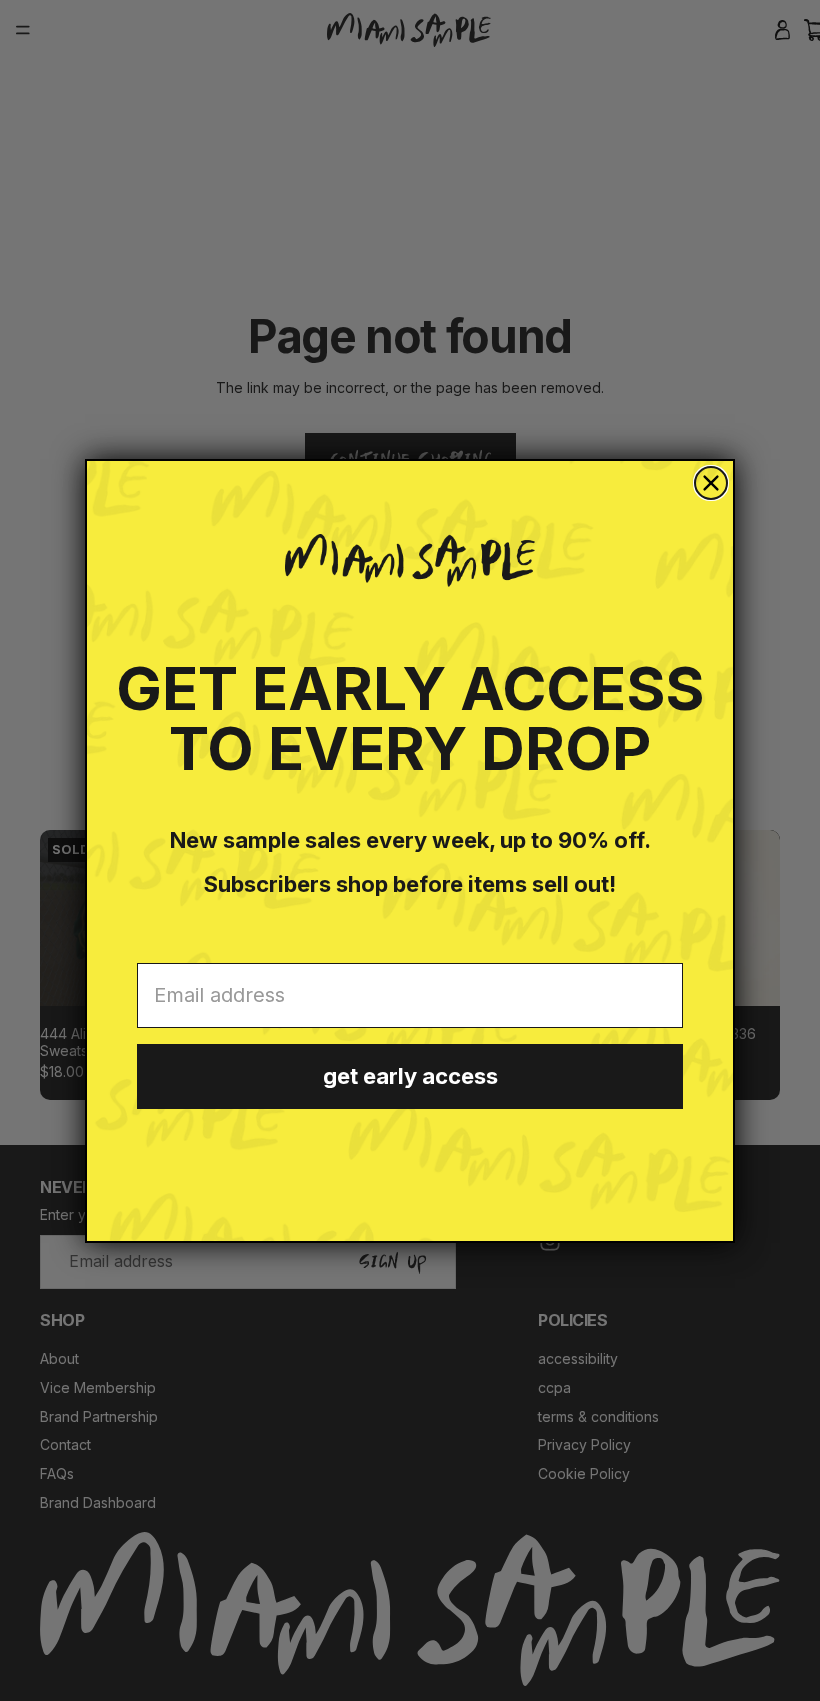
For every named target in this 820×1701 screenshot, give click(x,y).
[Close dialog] (711, 483)
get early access (410, 1076)
